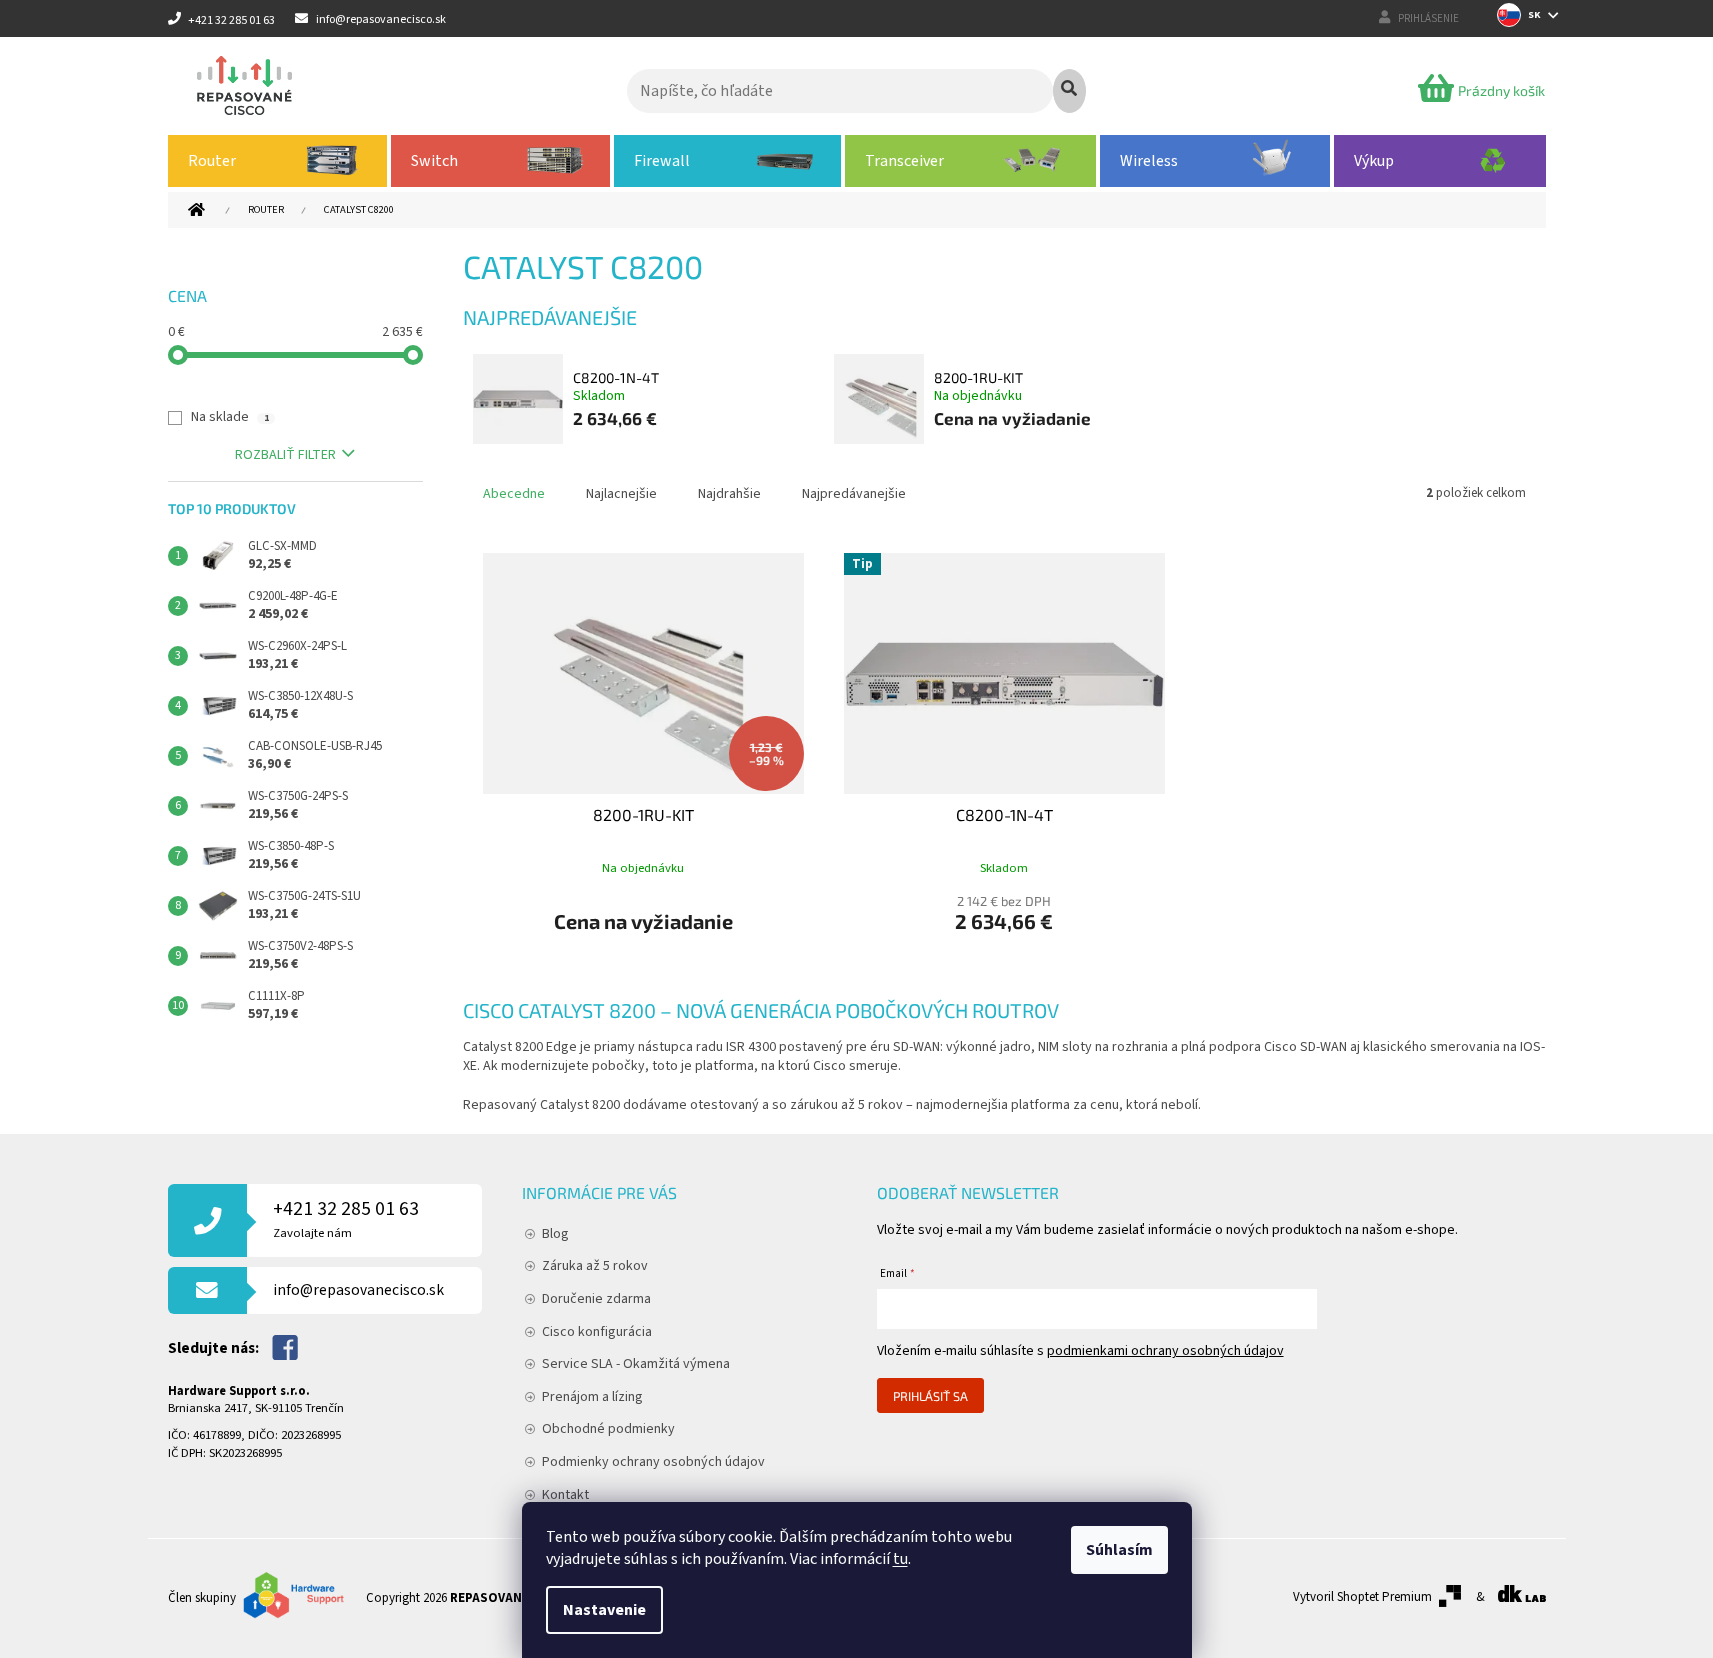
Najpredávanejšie (854, 494)
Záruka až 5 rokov (595, 1266)
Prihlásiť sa (930, 1396)
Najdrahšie (729, 494)
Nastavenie (604, 1610)
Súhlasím (1119, 1550)
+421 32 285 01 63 (346, 1218)
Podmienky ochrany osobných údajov (653, 1462)
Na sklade (229, 417)
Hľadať (1069, 91)
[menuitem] (278, 161)
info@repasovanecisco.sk (358, 1290)
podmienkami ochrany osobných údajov (1165, 1351)
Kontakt (565, 1495)
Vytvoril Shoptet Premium (1362, 1597)
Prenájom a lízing (592, 1397)
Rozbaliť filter (285, 455)
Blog (555, 1234)
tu (900, 1559)
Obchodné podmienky (608, 1429)
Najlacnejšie (621, 494)
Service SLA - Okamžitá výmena (636, 1364)
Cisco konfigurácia (597, 1332)
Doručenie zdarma (596, 1299)
